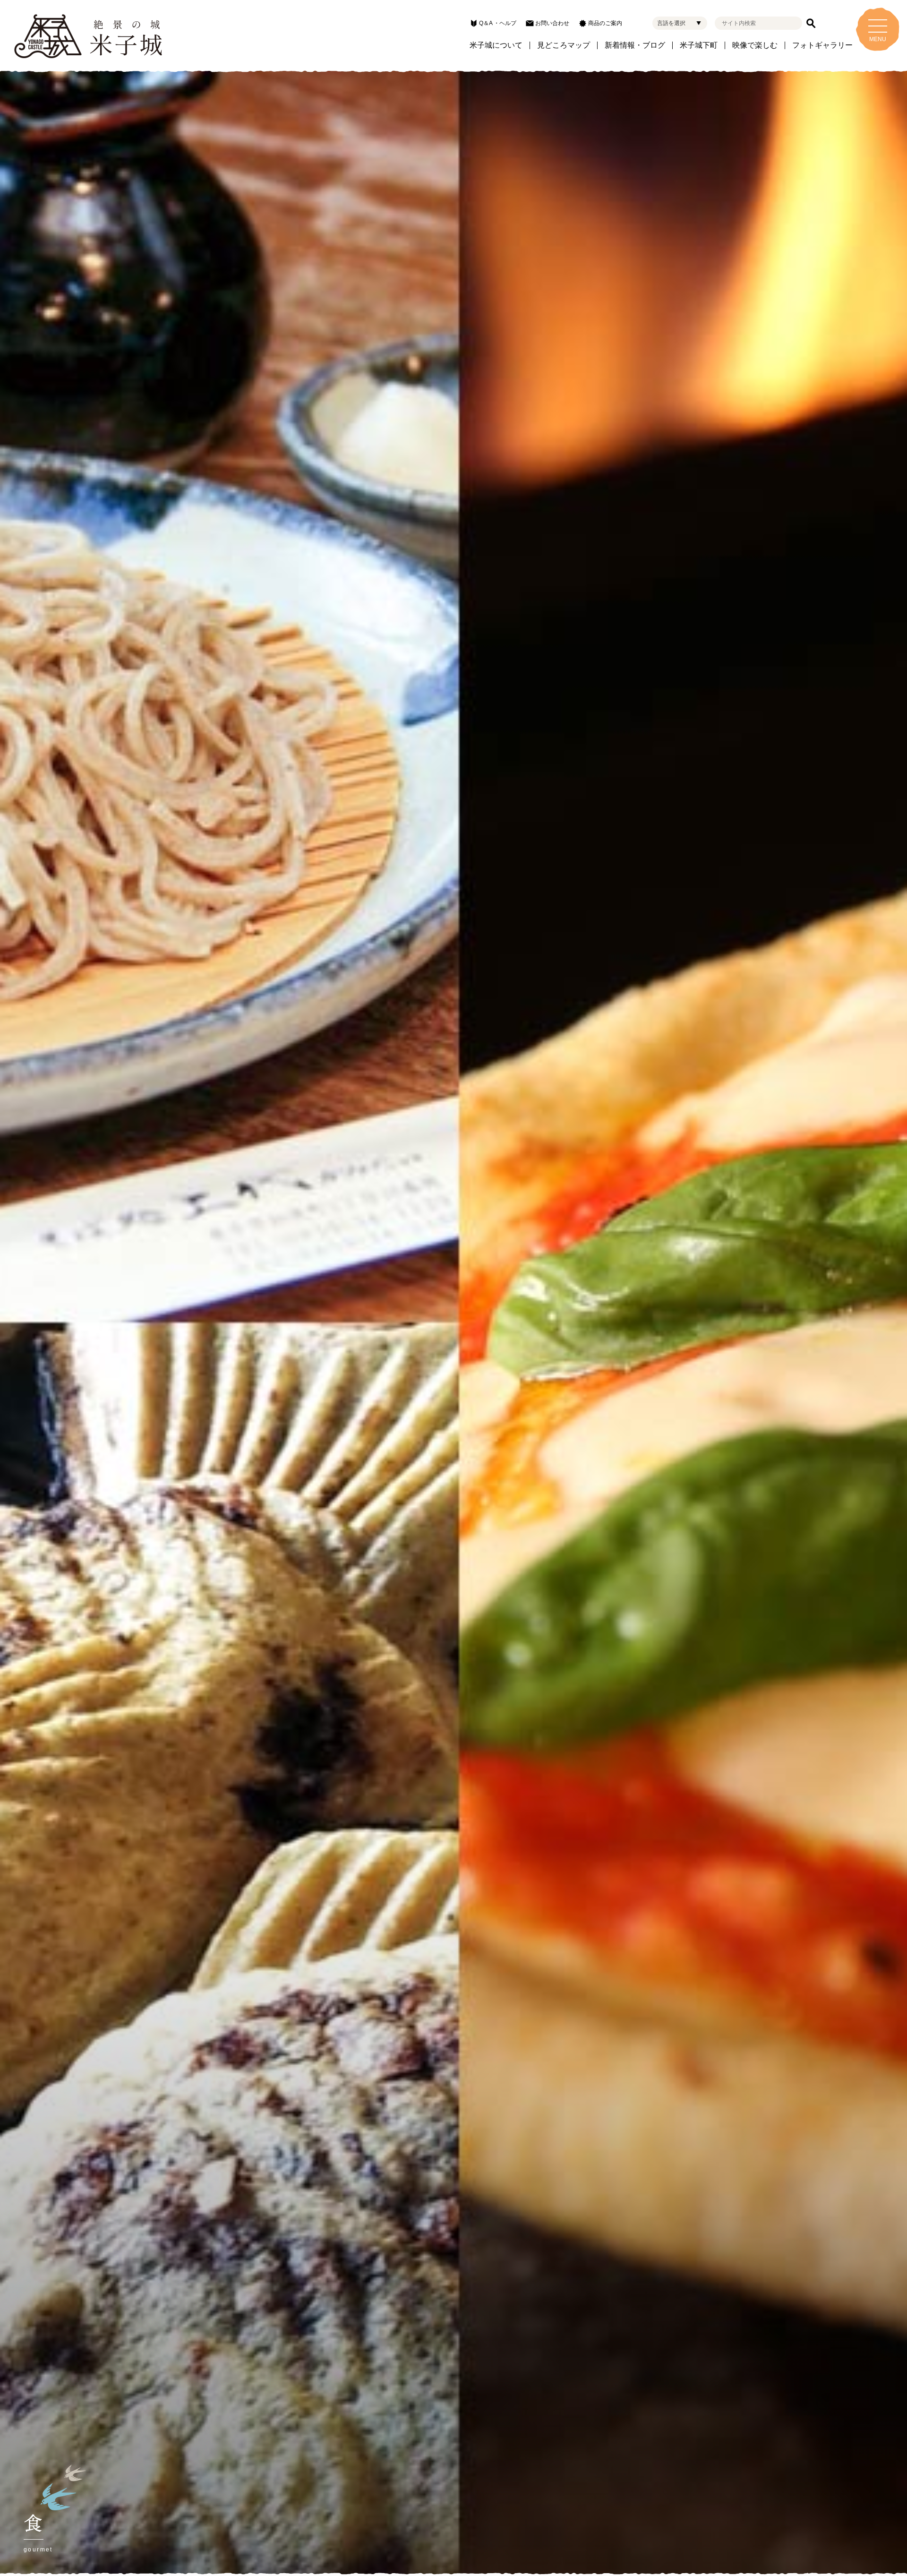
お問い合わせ (552, 23)
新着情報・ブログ (635, 45)
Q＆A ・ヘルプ (498, 23)
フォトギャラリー (822, 45)
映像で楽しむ (755, 45)
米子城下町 (699, 45)
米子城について (496, 45)
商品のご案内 (605, 23)
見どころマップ (564, 45)
